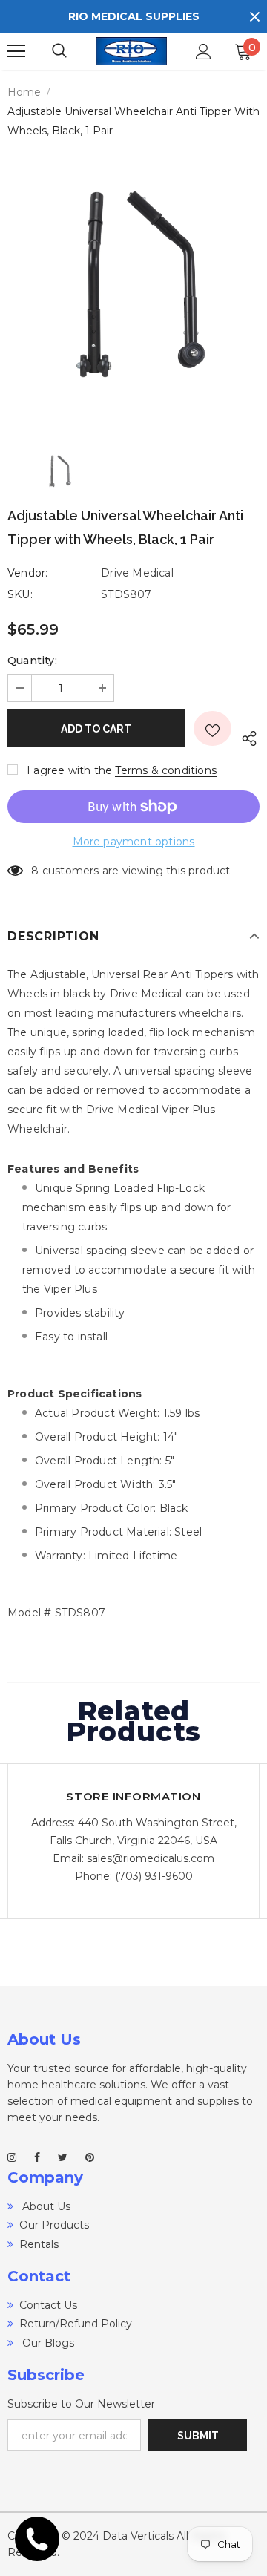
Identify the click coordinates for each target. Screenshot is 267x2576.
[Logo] (132, 52)
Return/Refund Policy (76, 2324)
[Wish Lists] (212, 728)
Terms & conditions (166, 770)
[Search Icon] (74, 51)
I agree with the (69, 770)
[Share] (245, 736)
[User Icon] (204, 52)
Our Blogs (47, 2343)
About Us (45, 2206)
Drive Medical (137, 573)
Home (24, 92)
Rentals (39, 2244)
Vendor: (27, 573)
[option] (133, 285)
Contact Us (48, 2305)
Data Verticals (138, 2536)
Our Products (54, 2225)
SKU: (20, 594)
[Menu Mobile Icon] (16, 51)
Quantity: (32, 661)
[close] (254, 16)
